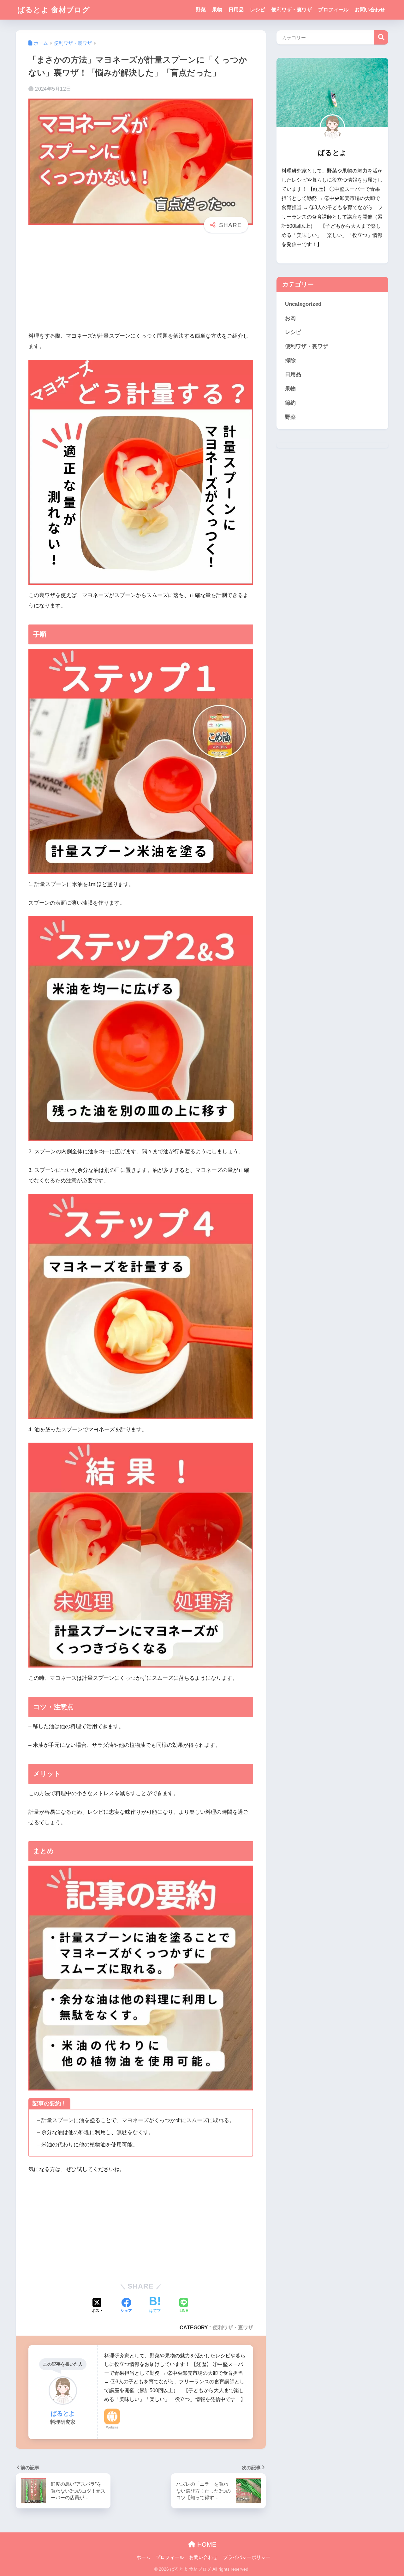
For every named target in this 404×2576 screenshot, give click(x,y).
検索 (381, 37)
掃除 (290, 361)
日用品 (236, 10)
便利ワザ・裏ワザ (292, 10)
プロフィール (333, 10)
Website (112, 2427)
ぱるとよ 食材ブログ (54, 10)
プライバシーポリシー (247, 2557)
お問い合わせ (370, 10)
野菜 (201, 10)
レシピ (258, 10)
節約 (290, 403)
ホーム (143, 2557)
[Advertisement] (141, 287)
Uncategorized (303, 304)
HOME (206, 2544)
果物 (217, 10)
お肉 (290, 318)
